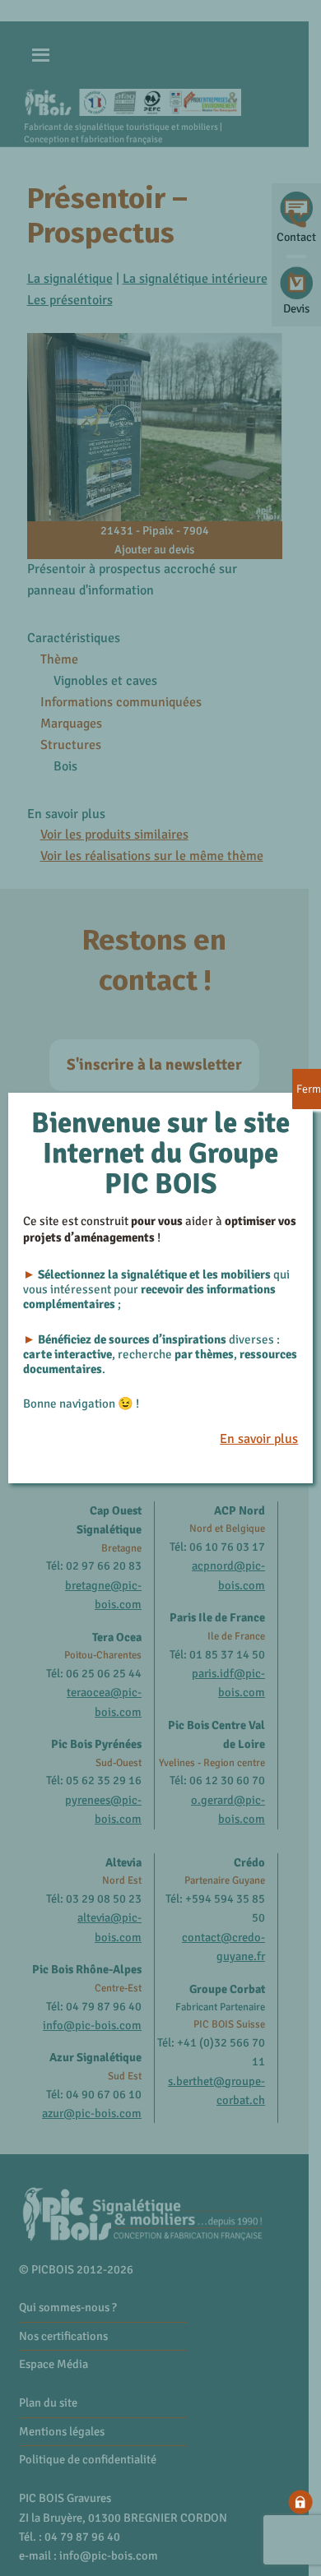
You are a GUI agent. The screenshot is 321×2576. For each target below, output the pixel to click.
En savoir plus (259, 1439)
